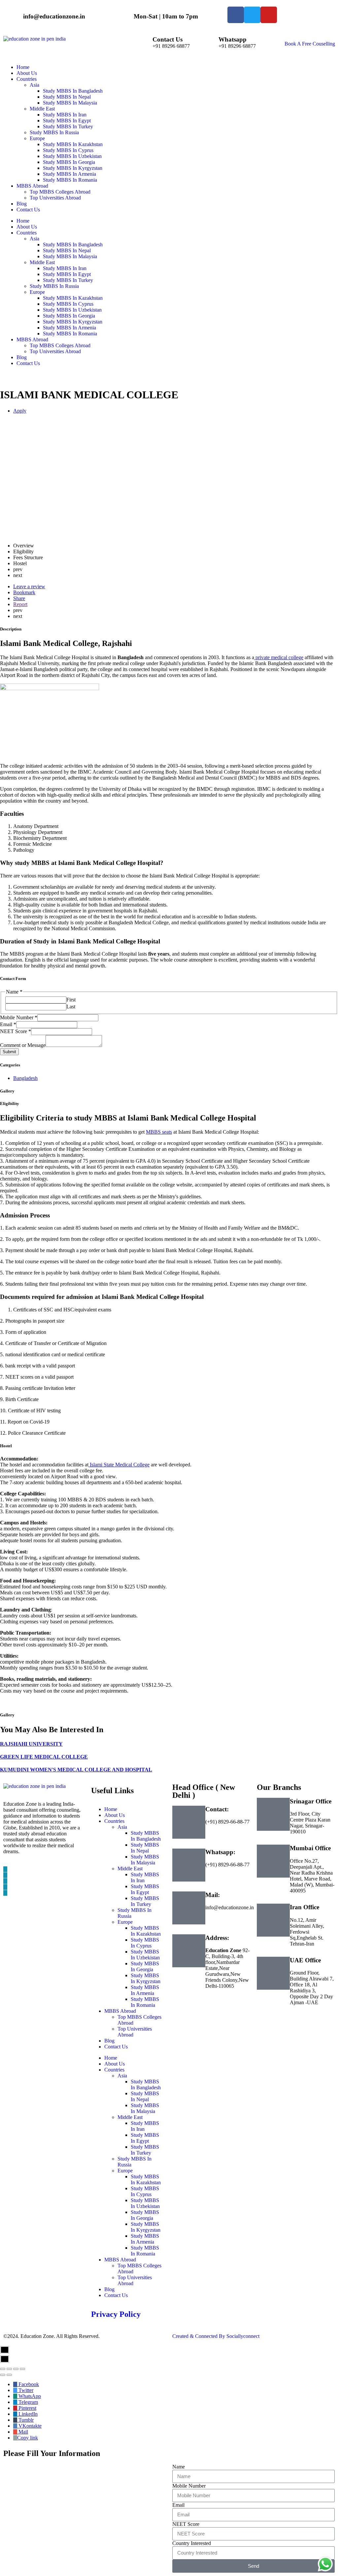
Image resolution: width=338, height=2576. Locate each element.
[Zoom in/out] (22, 2369)
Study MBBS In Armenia (69, 328)
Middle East (42, 262)
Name (179, 2467)
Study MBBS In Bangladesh (73, 245)
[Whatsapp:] (189, 1865)
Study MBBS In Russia (54, 286)
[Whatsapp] (210, 44)
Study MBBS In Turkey (68, 280)
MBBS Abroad (32, 339)
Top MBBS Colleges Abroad (60, 345)
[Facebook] (5, 1869)
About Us (27, 227)
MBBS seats (159, 1132)
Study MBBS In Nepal (67, 250)
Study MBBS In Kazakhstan (73, 298)
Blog (22, 357)
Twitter (25, 2390)
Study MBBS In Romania (70, 334)
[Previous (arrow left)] (3, 2375)
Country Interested (192, 2543)
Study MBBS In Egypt (67, 274)
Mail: (213, 1895)
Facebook (28, 2384)
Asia (34, 239)
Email (8, 1024)
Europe (37, 292)
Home (23, 221)
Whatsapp (233, 39)
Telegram (28, 2402)
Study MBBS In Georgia (69, 316)
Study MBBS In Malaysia (70, 256)
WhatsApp (29, 2396)
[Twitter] (5, 1875)
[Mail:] (189, 1908)
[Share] (9, 2369)
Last (71, 1007)
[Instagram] (5, 1893)
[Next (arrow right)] (9, 2375)
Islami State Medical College (119, 1465)
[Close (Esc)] (3, 2369)
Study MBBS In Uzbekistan (72, 310)
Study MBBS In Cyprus (68, 304)
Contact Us (168, 39)
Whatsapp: (220, 1852)
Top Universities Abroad (55, 351)
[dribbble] (5, 1887)
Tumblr (25, 2420)
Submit (9, 1052)
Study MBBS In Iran (65, 268)
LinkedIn (27, 2414)
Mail (23, 2432)
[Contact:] (189, 1822)
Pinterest (27, 2408)
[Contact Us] (144, 44)
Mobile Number (19, 1017)
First (71, 1000)
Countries (27, 233)
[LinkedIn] (5, 1881)
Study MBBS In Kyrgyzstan (73, 322)
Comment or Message (23, 1045)
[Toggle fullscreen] (16, 2369)
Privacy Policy (116, 2314)
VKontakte (29, 2426)
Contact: (217, 1809)
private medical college (279, 657)
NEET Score (16, 1031)
